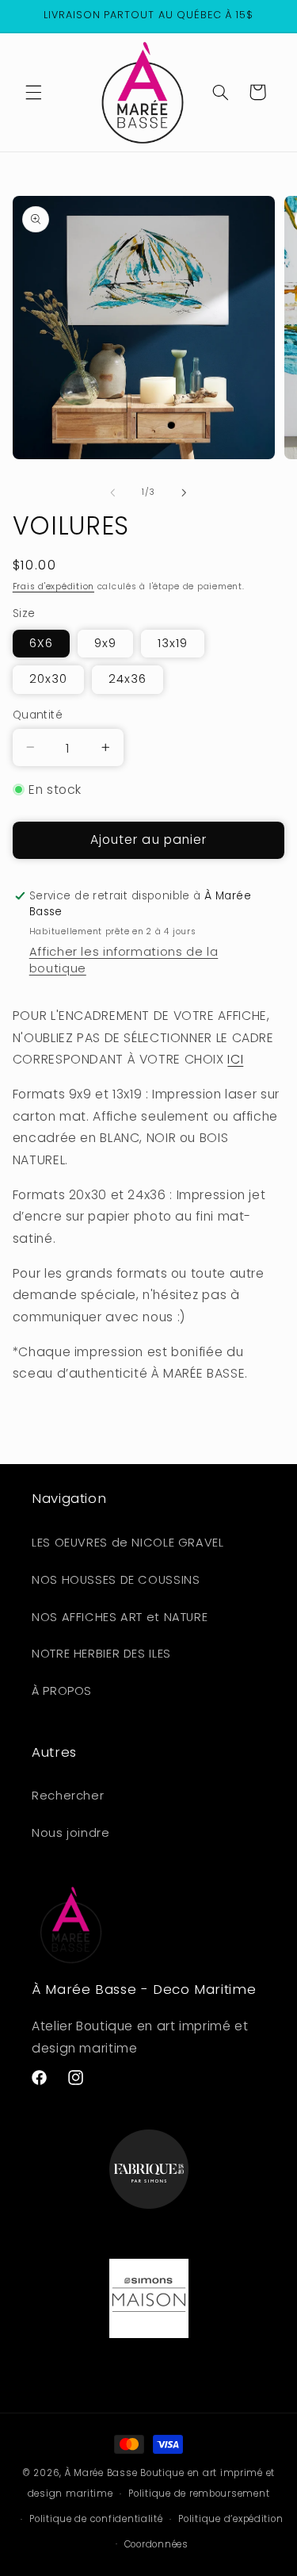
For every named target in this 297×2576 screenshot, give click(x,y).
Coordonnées (156, 2544)
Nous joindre (71, 1833)
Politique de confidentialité (96, 2519)
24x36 (128, 679)
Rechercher (68, 1796)
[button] (33, 92)
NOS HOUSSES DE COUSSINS (116, 1580)
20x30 (48, 679)
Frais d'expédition (53, 586)
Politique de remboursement (199, 2494)
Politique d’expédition (230, 2519)
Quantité (38, 715)
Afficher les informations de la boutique (124, 960)
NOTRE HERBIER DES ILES (101, 1654)
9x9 (105, 643)
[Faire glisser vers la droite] (185, 493)
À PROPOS (62, 1691)
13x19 (173, 643)
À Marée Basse (101, 2473)
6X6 (41, 643)
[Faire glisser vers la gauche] (112, 493)
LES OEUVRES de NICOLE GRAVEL (128, 1543)
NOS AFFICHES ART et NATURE (120, 1617)
